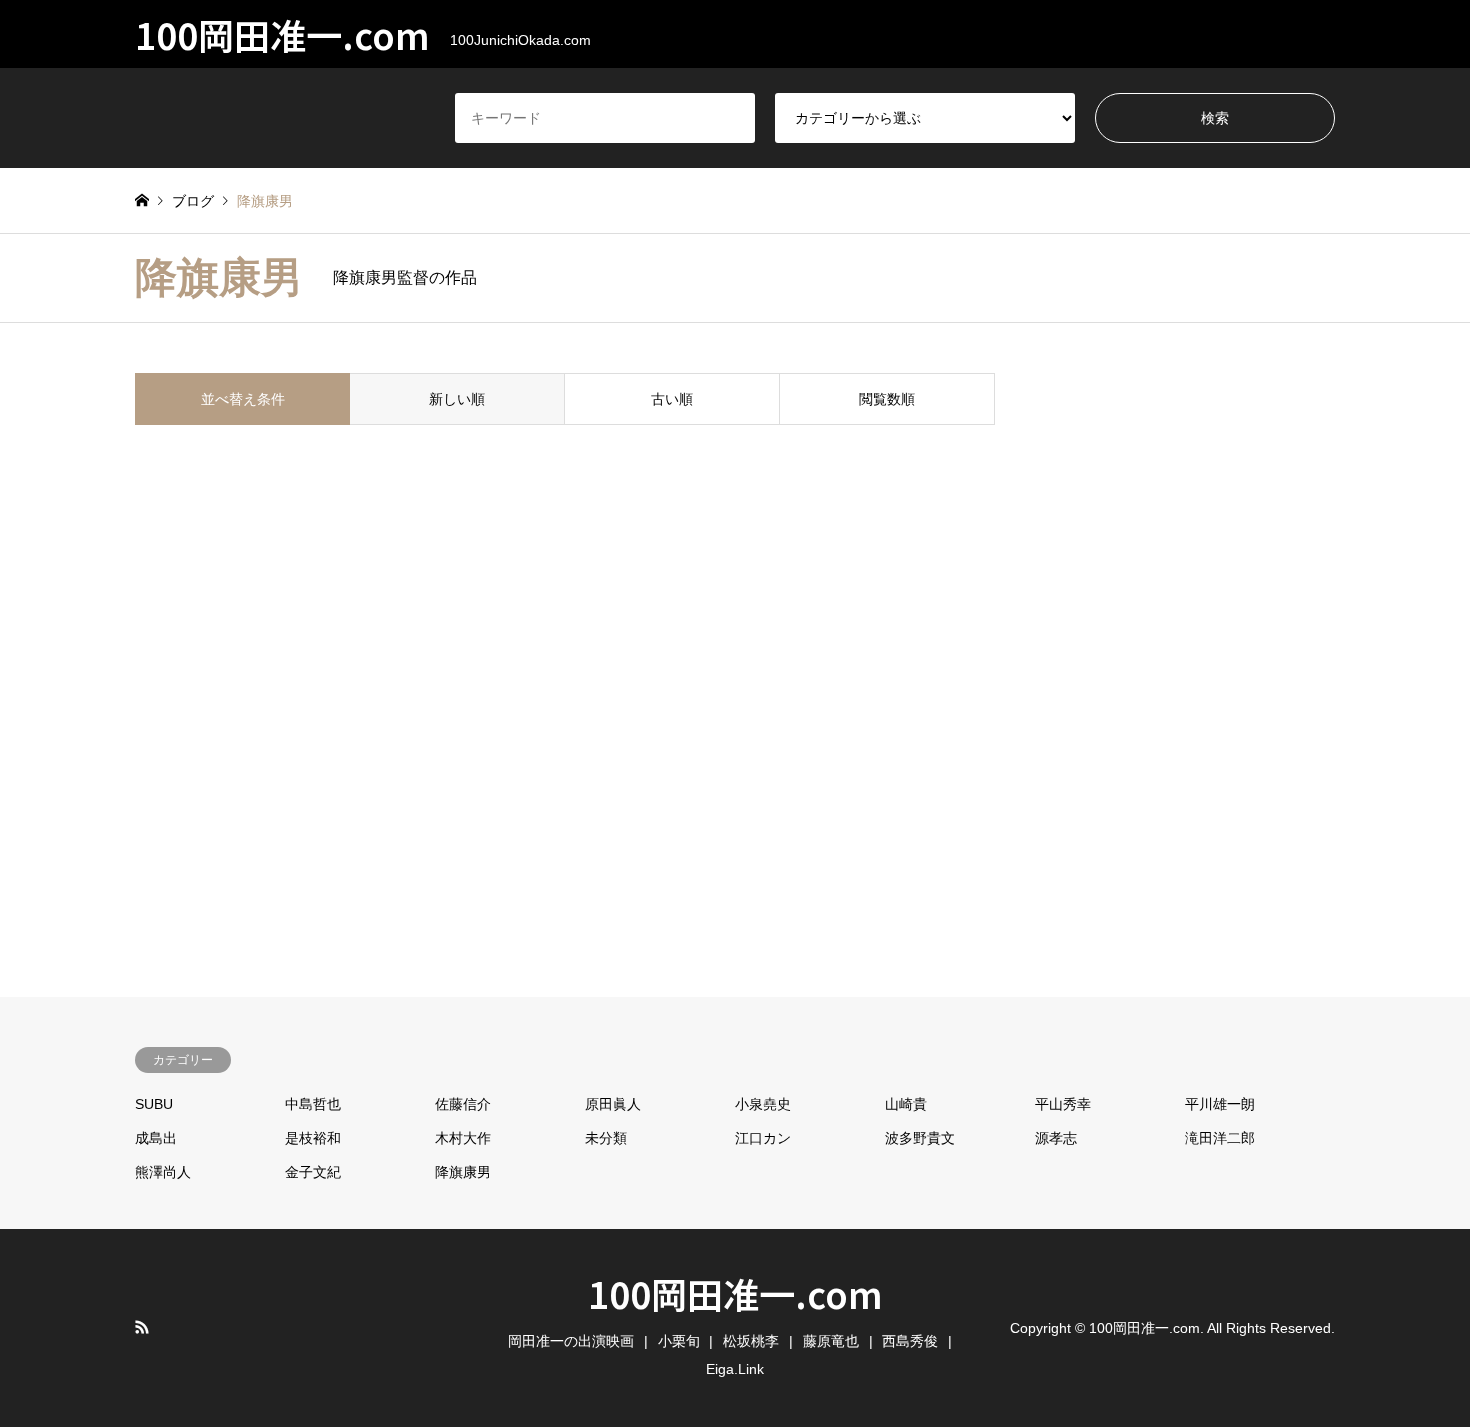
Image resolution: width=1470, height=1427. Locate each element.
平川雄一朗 (1220, 1104)
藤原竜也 (831, 1341)
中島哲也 (313, 1104)
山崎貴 (906, 1104)
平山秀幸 (1063, 1104)
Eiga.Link (735, 1369)
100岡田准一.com (735, 1293)
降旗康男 (463, 1172)
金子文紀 (313, 1172)
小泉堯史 (763, 1104)
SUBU (154, 1104)
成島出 (156, 1138)
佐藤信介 (463, 1104)
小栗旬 (679, 1341)
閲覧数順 (887, 399)
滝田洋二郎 (1220, 1138)
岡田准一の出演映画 (571, 1341)
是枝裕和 (313, 1138)
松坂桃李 (751, 1341)
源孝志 (1056, 1138)
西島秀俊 (910, 1341)
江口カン (763, 1138)
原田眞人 (613, 1104)
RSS (142, 1327)
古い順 (672, 399)
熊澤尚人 (163, 1172)
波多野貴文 (920, 1138)
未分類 (606, 1138)
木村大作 (463, 1138)
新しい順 (457, 399)
